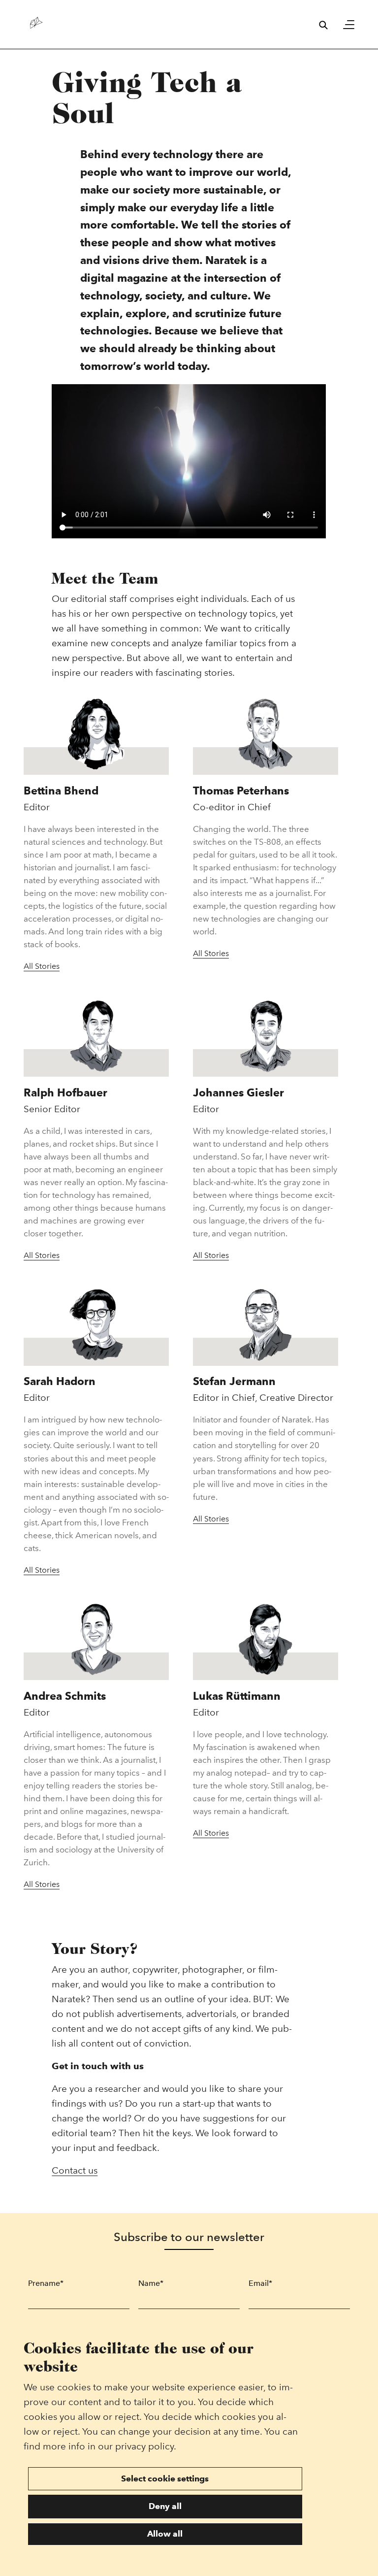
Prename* (46, 2283)
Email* (260, 2283)
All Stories (42, 966)
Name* (151, 2283)
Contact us (75, 2170)
